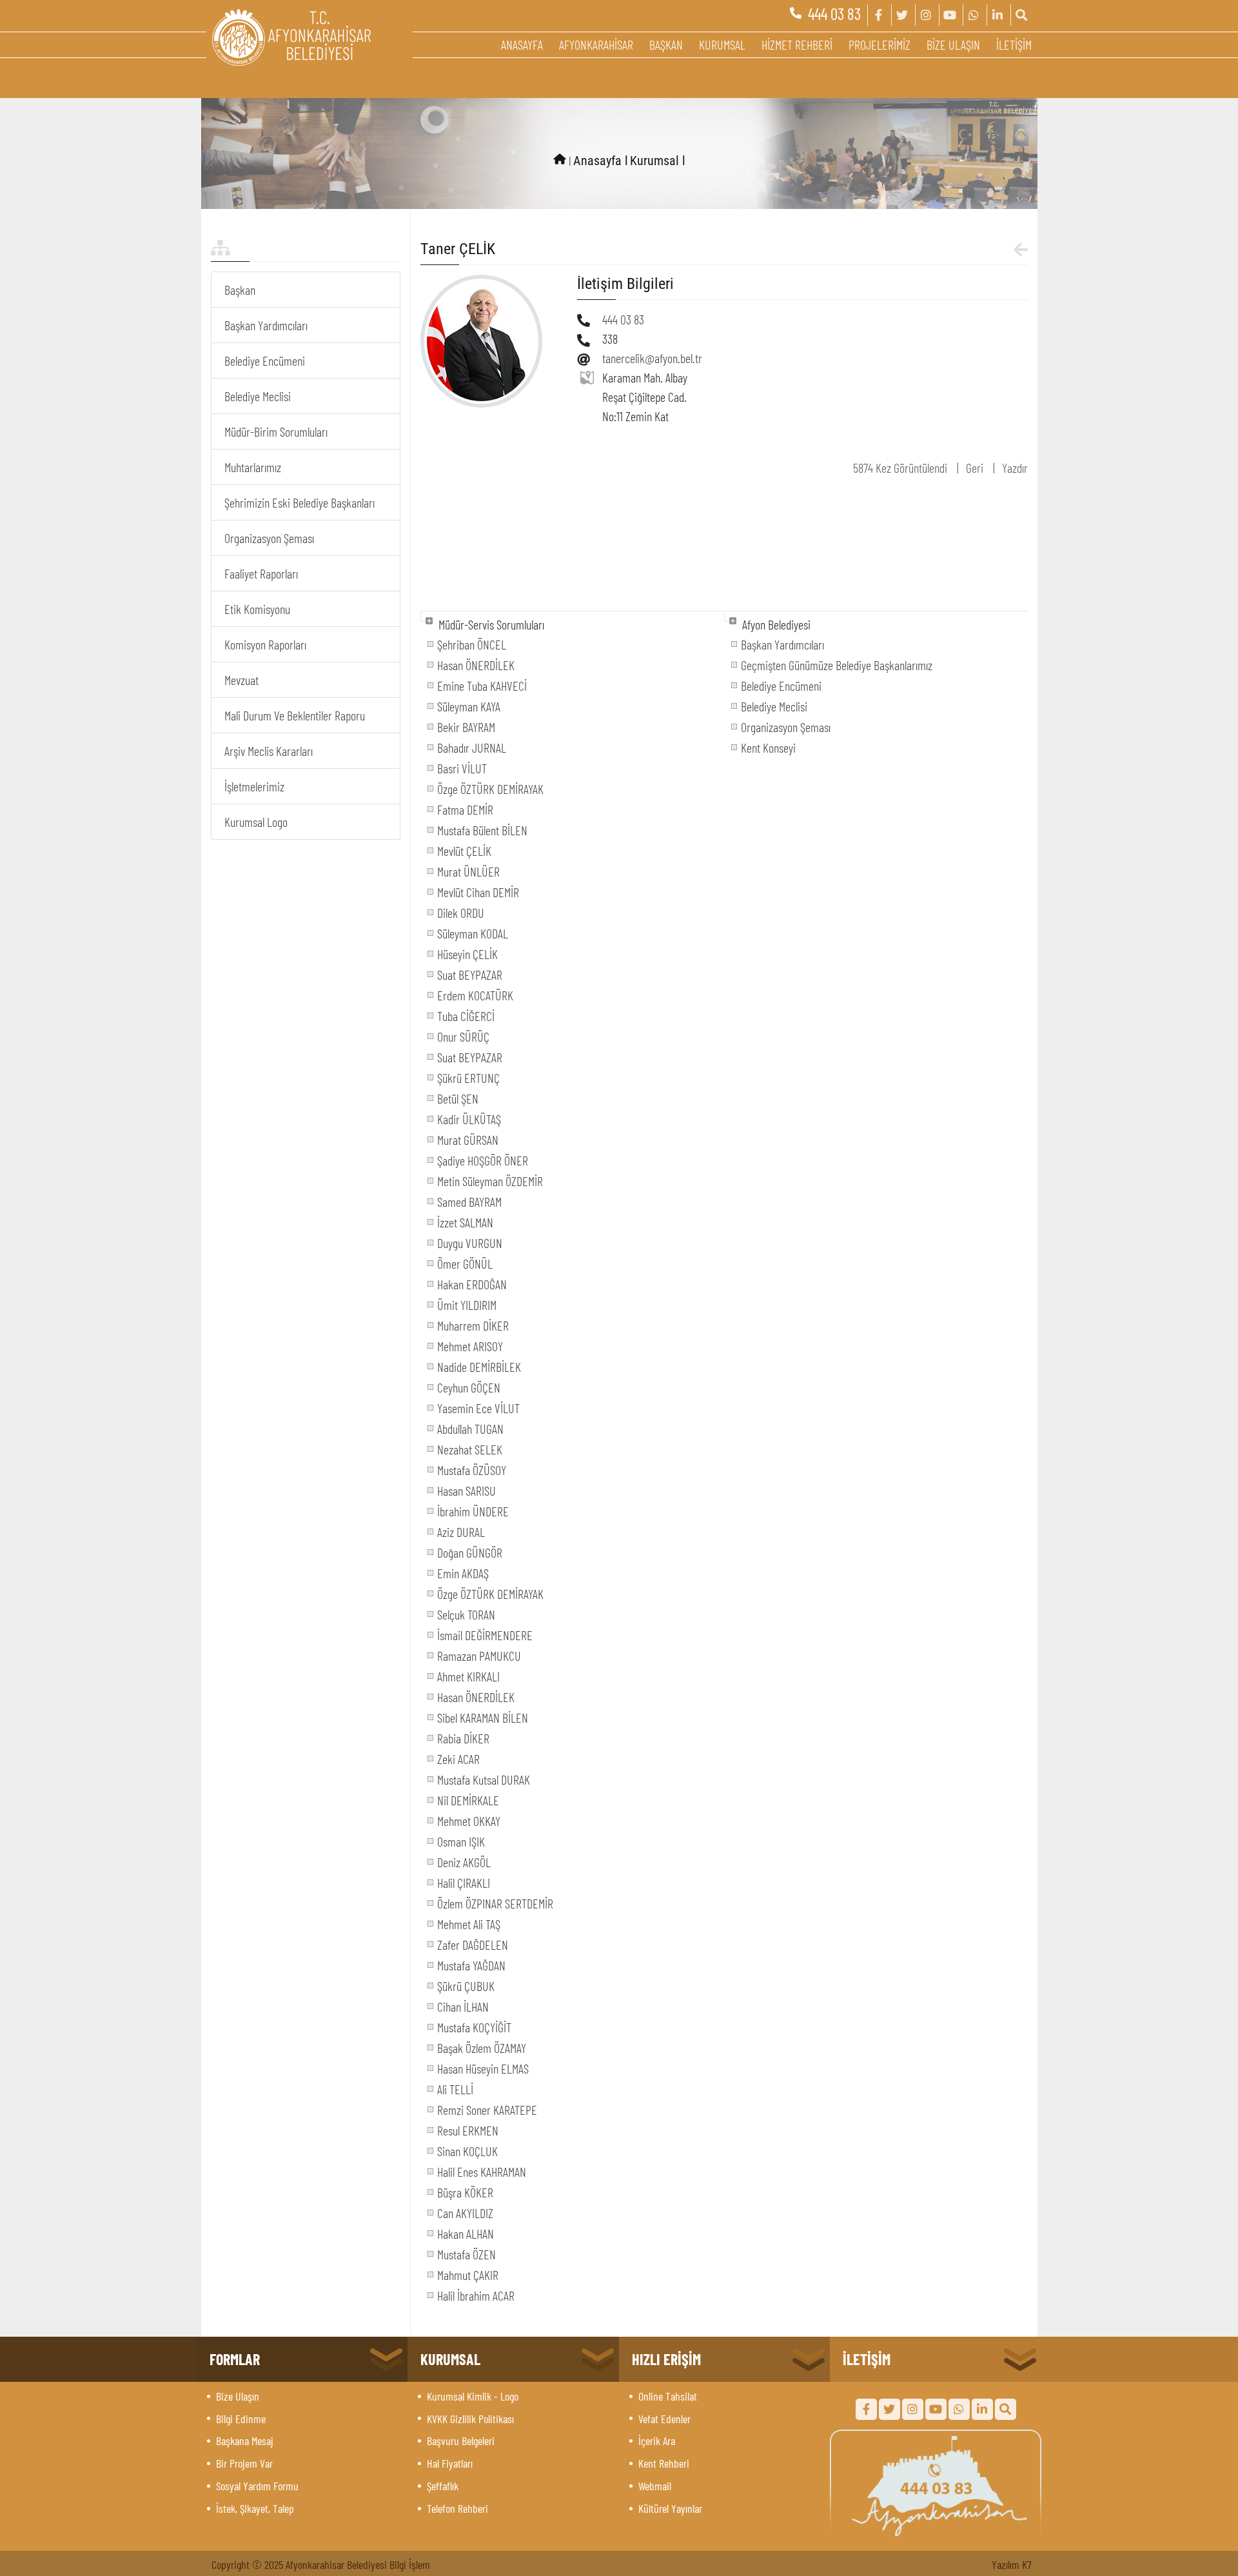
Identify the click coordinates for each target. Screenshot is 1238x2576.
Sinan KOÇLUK (467, 2151)
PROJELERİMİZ (879, 45)
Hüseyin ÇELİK (467, 954)
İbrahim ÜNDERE (473, 1511)
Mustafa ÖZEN (467, 2254)
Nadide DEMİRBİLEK (479, 1367)
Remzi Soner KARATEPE (487, 2110)
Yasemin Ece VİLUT (478, 1408)
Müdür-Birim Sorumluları (276, 431)
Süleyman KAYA (469, 706)
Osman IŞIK (461, 1841)
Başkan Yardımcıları (266, 325)
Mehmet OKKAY (469, 1821)
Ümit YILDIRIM (467, 1305)
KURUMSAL (722, 45)
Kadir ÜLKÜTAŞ (469, 1119)
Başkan (240, 290)
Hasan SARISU (467, 1491)
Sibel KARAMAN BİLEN (483, 1718)
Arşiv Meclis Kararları (269, 751)
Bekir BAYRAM (466, 727)
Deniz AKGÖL (464, 1862)
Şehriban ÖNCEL (472, 644)
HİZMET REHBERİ (797, 45)
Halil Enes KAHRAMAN (482, 2172)
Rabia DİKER (463, 1738)
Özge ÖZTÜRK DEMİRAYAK (490, 789)
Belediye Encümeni (265, 361)
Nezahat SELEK (470, 1449)
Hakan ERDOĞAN (472, 1284)
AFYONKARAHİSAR (596, 45)
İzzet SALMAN (465, 1222)
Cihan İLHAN (463, 2006)
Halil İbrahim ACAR (476, 2295)
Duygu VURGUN (470, 1243)
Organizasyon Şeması (269, 538)
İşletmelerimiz (254, 786)
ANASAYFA (522, 45)
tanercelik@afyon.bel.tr (652, 358)
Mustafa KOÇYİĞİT (474, 2027)
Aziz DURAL (461, 1532)
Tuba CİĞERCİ (466, 1016)
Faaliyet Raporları (261, 573)
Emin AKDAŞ (463, 1573)
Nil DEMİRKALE (468, 1800)
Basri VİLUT (462, 768)
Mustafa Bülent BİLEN (482, 830)
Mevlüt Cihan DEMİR (478, 892)
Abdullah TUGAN (470, 1429)
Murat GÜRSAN (468, 1140)
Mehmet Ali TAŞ (469, 1924)
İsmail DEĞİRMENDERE (485, 1635)
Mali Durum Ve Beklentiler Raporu (295, 715)
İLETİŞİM (1014, 45)
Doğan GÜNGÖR (470, 1552)
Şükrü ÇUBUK (466, 1986)
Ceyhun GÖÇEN (469, 1387)
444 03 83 (834, 14)
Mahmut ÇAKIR (468, 2275)
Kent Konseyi (768, 748)
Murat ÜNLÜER (468, 871)
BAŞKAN (666, 45)
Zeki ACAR (458, 1759)
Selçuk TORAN (466, 1614)
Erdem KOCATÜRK (475, 995)
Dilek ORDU (461, 913)
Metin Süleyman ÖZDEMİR (490, 1181)
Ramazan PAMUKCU (479, 1656)
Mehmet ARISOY (470, 1346)
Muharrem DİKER (473, 1325)
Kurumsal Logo (256, 822)
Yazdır (1015, 468)
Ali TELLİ (455, 2089)
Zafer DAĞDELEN (473, 1945)
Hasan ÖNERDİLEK (476, 665)
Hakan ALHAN (466, 2234)
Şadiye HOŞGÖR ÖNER (483, 1160)
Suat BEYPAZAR (470, 975)
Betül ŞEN (458, 1098)
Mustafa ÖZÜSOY (472, 1470)
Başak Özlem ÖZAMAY (482, 2048)
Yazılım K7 (1012, 2564)
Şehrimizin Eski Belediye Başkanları (300, 502)
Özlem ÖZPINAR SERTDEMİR (495, 1903)
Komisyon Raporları (265, 644)
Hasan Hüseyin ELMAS (483, 2068)
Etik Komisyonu (257, 609)
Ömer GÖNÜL (465, 1263)
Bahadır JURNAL (472, 748)
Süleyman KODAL (473, 933)
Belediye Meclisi (258, 396)
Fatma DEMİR (465, 809)
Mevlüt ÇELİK (464, 851)
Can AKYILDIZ (465, 2213)
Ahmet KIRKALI (468, 1676)
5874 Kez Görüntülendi (900, 468)
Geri (975, 468)
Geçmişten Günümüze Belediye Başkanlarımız (837, 665)
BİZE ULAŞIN (953, 45)
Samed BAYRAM (469, 1202)
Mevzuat (241, 680)
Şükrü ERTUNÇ (468, 1078)
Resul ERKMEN (468, 2130)
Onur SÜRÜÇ (463, 1036)
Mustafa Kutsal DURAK (484, 1779)
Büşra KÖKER (465, 2192)
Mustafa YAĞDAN (471, 1965)
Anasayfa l (601, 161)
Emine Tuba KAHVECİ (482, 686)
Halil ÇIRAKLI (464, 1883)
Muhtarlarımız (253, 467)
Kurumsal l (658, 161)
